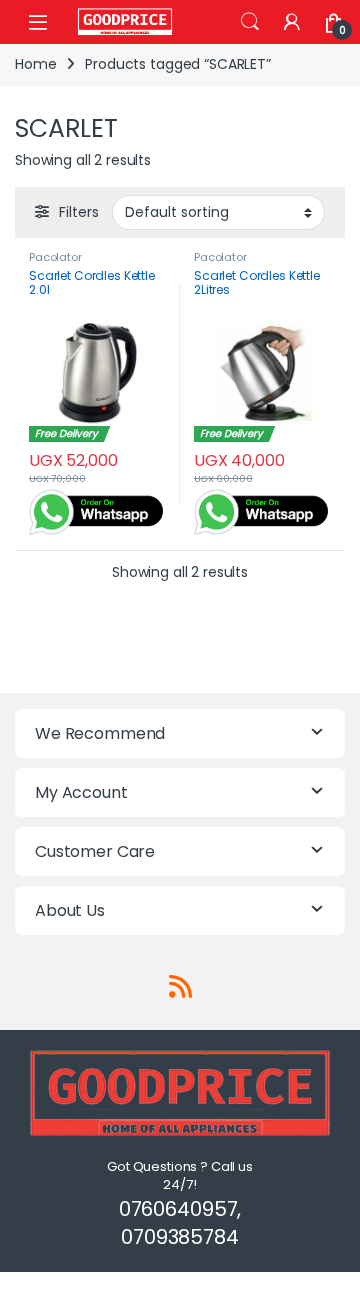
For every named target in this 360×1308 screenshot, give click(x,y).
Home (35, 64)
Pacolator (55, 257)
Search (250, 22)
